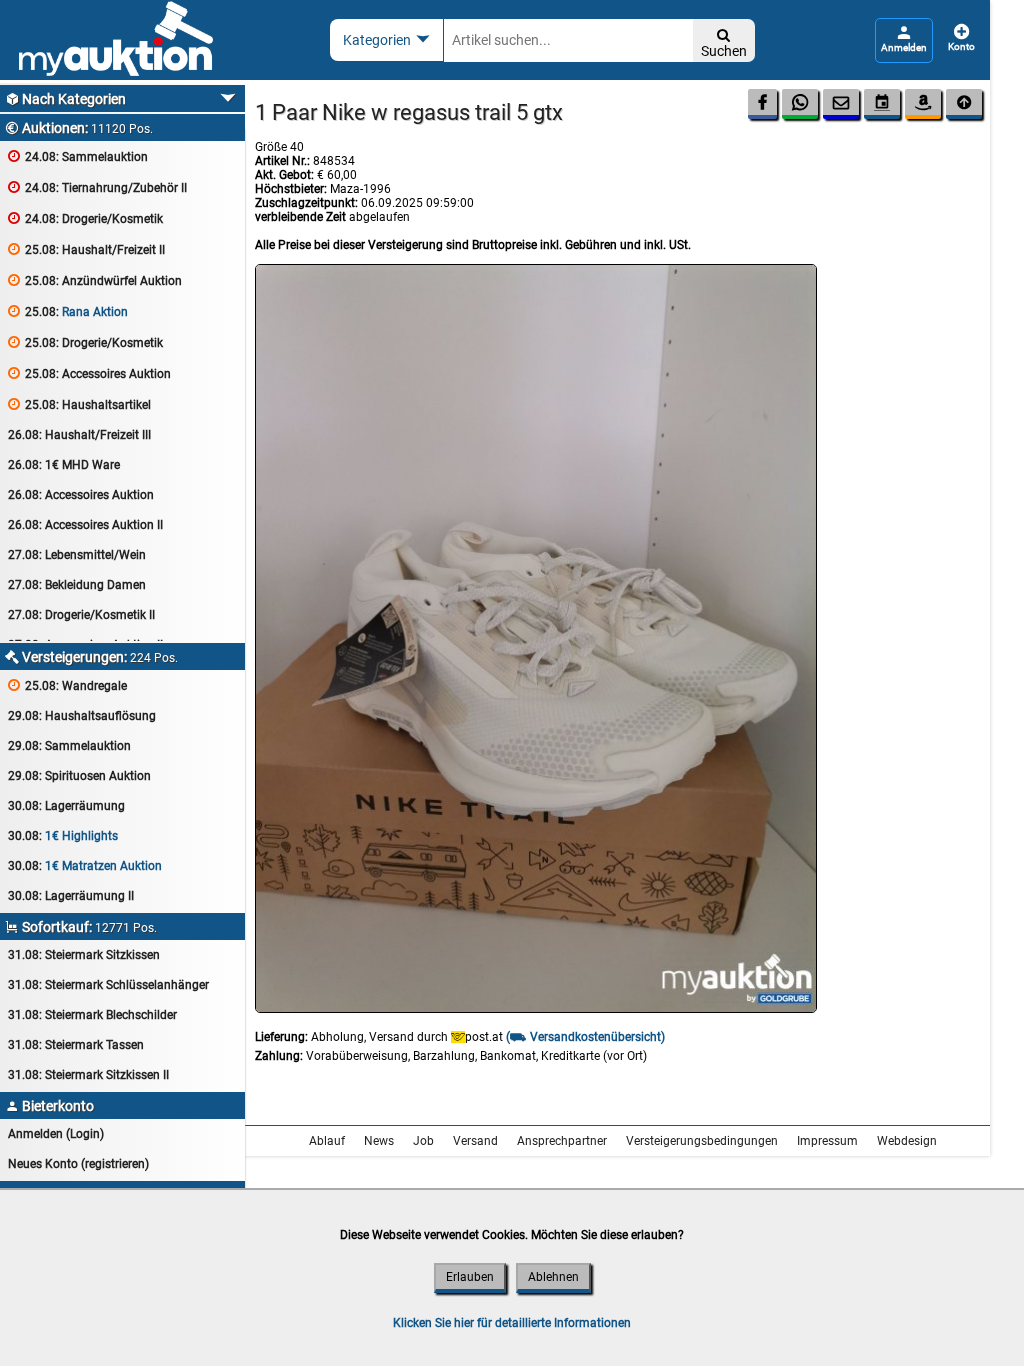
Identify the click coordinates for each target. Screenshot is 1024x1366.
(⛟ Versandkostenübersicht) (585, 1037)
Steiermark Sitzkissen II (88, 1075)
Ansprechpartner (562, 1141)
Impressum (827, 1141)
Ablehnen (553, 1277)
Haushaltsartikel (79, 404)
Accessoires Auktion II (85, 525)
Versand (475, 1141)
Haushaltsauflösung (82, 716)
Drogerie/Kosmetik (85, 218)
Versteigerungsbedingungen (702, 1141)
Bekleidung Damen (77, 585)
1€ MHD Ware (64, 465)
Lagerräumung (66, 806)
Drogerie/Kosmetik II (81, 615)
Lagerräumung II (71, 896)
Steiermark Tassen (76, 1045)
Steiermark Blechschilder (92, 1015)
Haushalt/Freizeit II (86, 249)
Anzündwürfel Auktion (95, 280)
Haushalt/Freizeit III (79, 435)
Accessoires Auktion (89, 373)
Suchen (724, 43)
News (379, 1141)
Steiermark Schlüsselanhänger (108, 985)
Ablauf (327, 1141)
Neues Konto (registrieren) (78, 1164)
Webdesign (907, 1141)
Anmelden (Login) (56, 1134)
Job (423, 1141)
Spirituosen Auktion (79, 776)
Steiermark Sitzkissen (84, 955)
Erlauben (470, 1277)
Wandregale (67, 685)
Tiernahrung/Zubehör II (97, 187)
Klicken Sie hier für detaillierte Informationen (512, 1323)
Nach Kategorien (65, 99)
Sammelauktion (78, 156)
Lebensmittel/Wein (77, 555)
